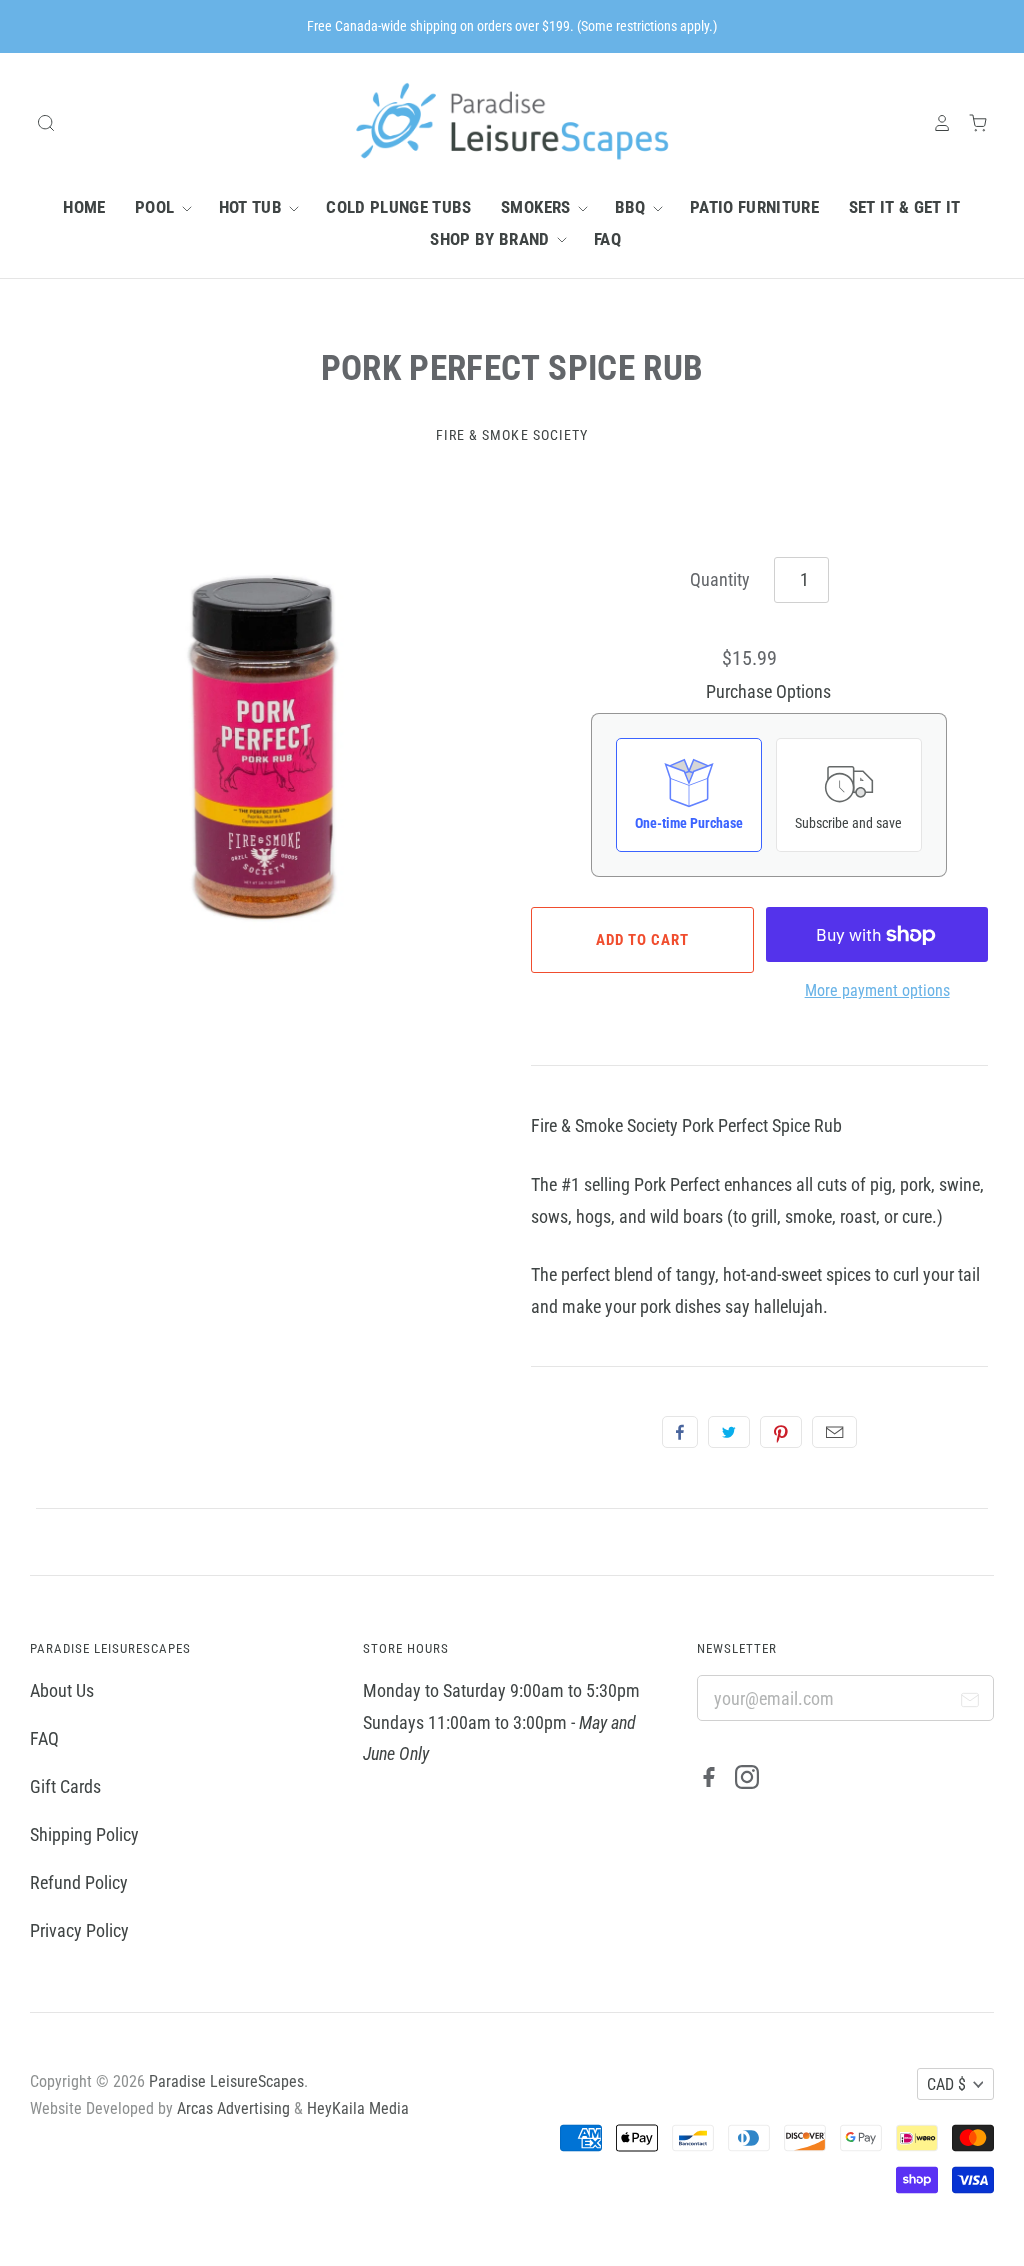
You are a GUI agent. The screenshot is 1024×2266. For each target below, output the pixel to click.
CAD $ (946, 2084)
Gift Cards (65, 1786)
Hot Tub (253, 207)
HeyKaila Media (358, 2108)
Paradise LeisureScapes (226, 2081)
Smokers (538, 207)
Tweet (729, 1432)
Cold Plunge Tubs (398, 207)
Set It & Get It (905, 207)
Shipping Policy (84, 1834)
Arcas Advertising (233, 2108)
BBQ (632, 207)
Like (680, 1432)
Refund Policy (79, 1882)
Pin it (781, 1432)
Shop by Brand (492, 239)
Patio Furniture (754, 207)
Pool (157, 207)
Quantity (720, 579)
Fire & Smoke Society (512, 435)
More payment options (877, 990)
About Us (62, 1690)
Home (84, 207)
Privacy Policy (79, 1930)
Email (834, 1432)
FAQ (607, 239)
